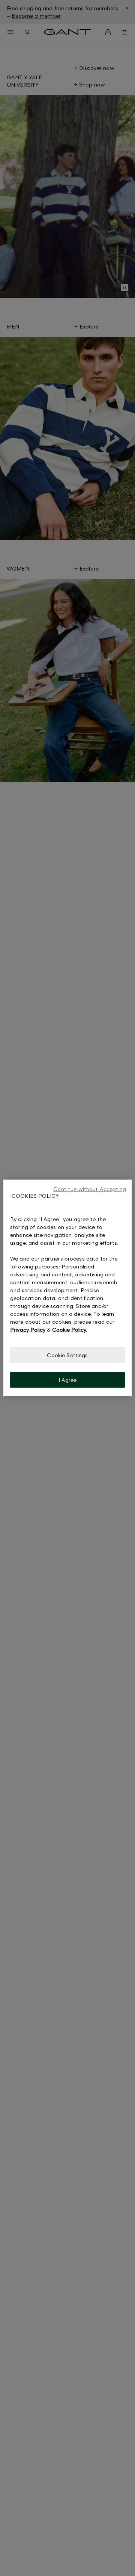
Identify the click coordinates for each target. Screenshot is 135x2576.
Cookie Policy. (70, 1329)
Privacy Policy (28, 1329)
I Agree (68, 1380)
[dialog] (67, 1288)
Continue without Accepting (90, 1189)
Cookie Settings (67, 1355)
